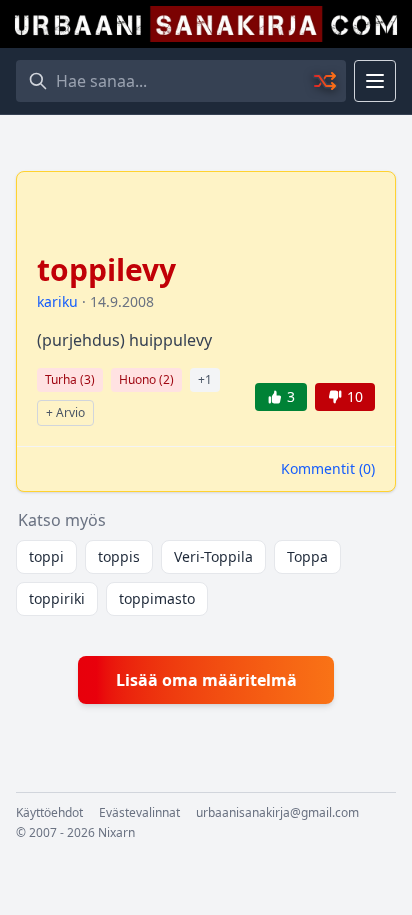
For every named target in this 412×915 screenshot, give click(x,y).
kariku (57, 301)
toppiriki (57, 598)
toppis (119, 556)
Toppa (307, 556)
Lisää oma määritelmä (206, 680)
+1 (205, 379)
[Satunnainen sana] (326, 81)
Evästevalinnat (139, 813)
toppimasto (157, 598)
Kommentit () (328, 468)
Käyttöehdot (49, 813)
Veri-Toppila (213, 556)
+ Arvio (65, 412)
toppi (46, 556)
